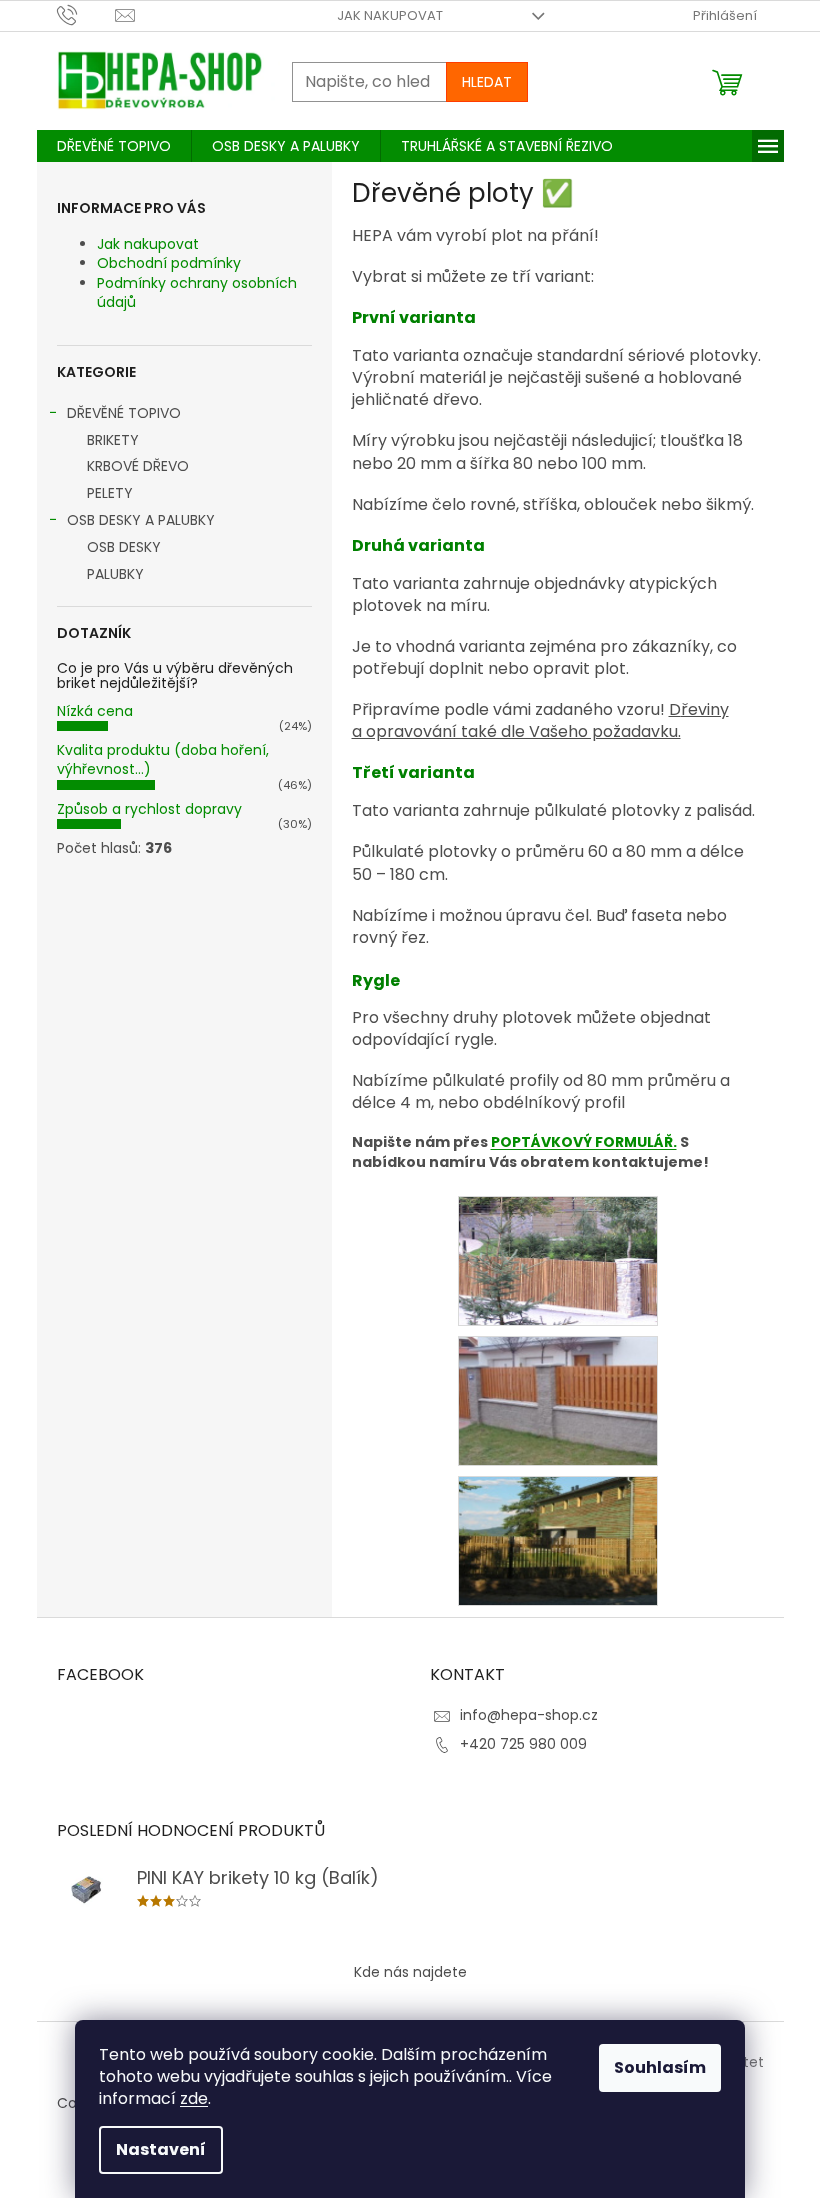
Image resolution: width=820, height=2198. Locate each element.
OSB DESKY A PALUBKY (141, 520)
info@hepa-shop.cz (529, 1715)
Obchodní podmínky (169, 263)
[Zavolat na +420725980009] (86, 14)
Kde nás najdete (410, 1972)
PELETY (110, 493)
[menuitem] (114, 146)
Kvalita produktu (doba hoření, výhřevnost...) (163, 759)
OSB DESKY (124, 547)
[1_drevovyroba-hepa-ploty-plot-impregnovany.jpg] (558, 1260)
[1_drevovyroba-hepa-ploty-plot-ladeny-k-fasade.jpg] (558, 1540)
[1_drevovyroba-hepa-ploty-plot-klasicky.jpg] (558, 1400)
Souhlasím (660, 2067)
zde (194, 2098)
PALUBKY (115, 574)
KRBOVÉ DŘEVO (138, 466)
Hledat (487, 82)
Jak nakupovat (390, 15)
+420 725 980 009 (523, 1744)
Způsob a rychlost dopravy (149, 809)
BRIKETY (113, 440)
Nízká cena (95, 711)
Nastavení (161, 2149)
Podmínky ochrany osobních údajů (197, 292)
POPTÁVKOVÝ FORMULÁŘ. (584, 1142)
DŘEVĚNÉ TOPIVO (124, 413)
